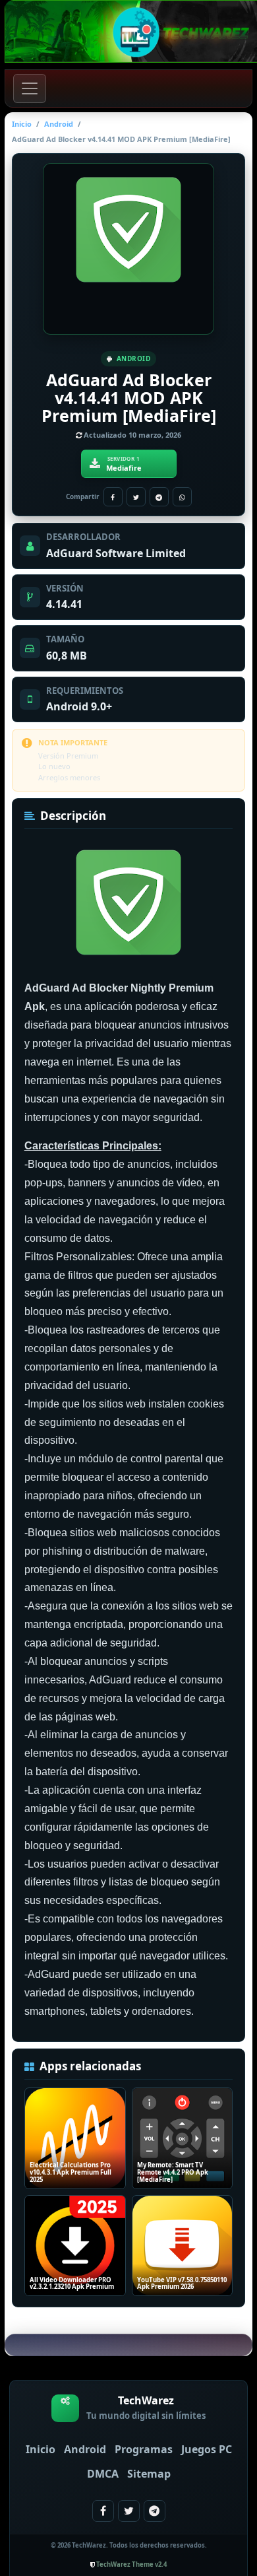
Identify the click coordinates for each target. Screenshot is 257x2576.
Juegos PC (207, 2449)
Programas (144, 2449)
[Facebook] (113, 497)
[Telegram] (159, 497)
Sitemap (149, 2474)
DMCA (103, 2474)
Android (59, 124)
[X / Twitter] (136, 497)
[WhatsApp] (182, 497)
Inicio (22, 124)
